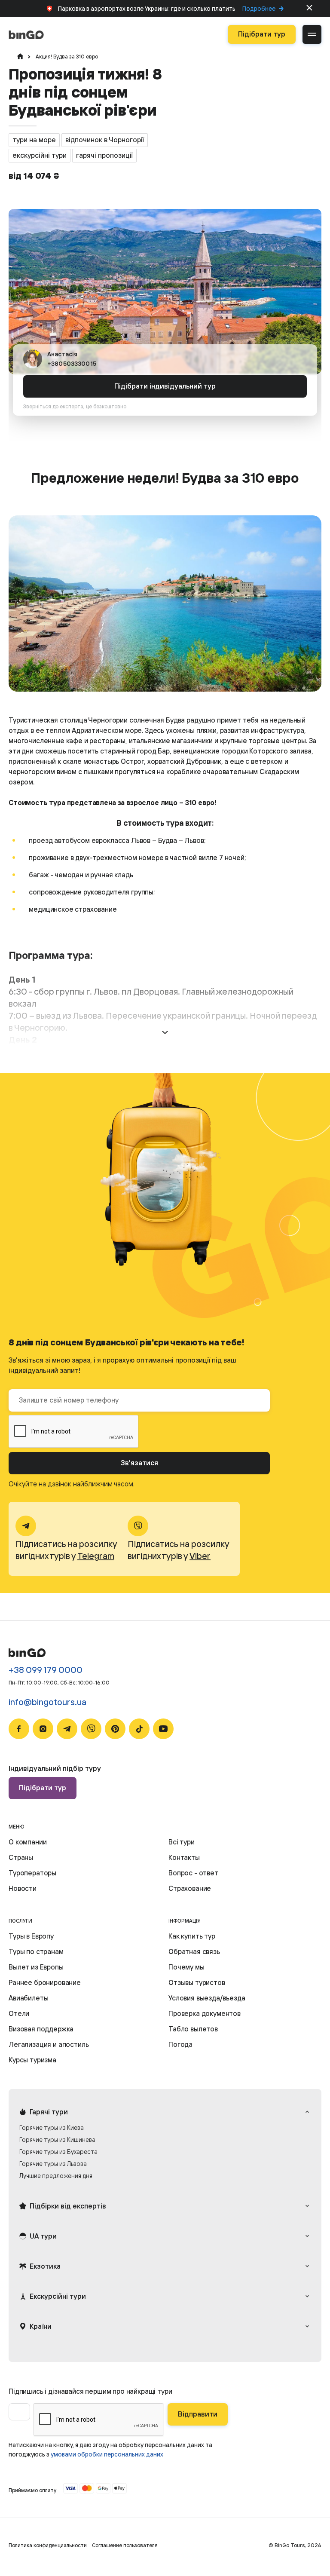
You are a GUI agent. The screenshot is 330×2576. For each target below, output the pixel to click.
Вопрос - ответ (193, 1873)
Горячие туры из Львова (53, 2164)
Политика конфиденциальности (48, 2545)
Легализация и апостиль (49, 2044)
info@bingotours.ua (47, 1702)
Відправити (198, 2414)
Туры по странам (36, 1951)
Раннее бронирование (45, 1982)
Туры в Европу (31, 1936)
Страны (21, 1857)
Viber (200, 1556)
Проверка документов (205, 2013)
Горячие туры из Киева (52, 2127)
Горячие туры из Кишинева (57, 2140)
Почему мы (186, 1967)
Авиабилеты (28, 1998)
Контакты (184, 1857)
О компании (27, 1842)
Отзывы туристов (197, 1982)
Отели (19, 2013)
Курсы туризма (32, 2060)
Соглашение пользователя (125, 2545)
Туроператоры (32, 1873)
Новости (23, 1888)
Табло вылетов (193, 2029)
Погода (180, 2044)
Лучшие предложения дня (56, 2176)
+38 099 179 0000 (46, 1670)
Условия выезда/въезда (207, 1998)
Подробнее (259, 9)
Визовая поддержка (41, 2029)
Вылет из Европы (36, 1967)
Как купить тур (192, 1936)
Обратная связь (194, 1951)
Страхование (190, 1888)
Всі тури (182, 1842)
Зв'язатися (139, 1463)
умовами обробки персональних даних (107, 2454)
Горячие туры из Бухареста (58, 2152)
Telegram (96, 1556)
